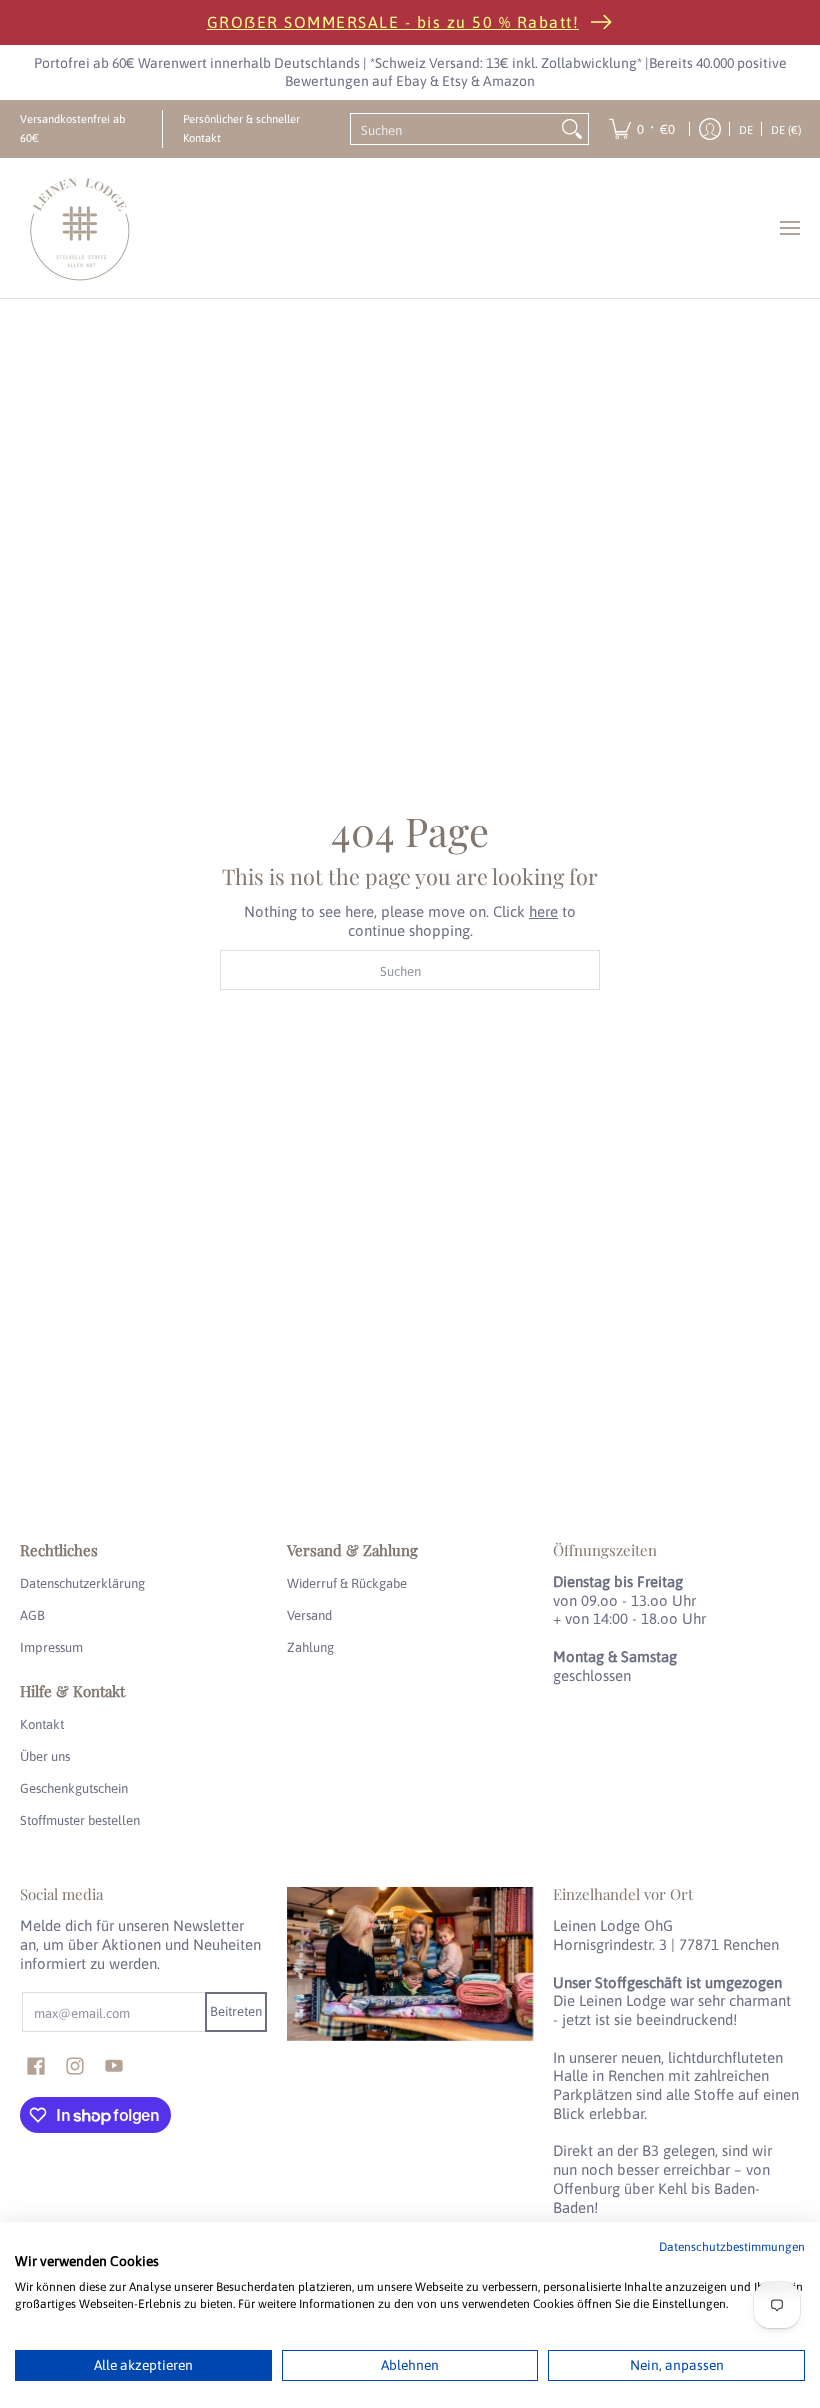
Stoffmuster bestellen (80, 1820)
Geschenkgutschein (74, 1788)
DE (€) (786, 129)
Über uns (45, 1756)
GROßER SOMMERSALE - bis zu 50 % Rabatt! (393, 22)
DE (746, 129)
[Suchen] (572, 129)
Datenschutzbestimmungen (732, 2247)
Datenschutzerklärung (82, 1583)
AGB (32, 1615)
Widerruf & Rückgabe (347, 1583)
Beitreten (236, 2011)
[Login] (710, 129)
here (543, 911)
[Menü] (789, 228)
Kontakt (42, 1724)
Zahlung (310, 1647)
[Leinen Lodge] (80, 228)
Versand (309, 1615)
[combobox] (453, 129)
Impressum (51, 1647)
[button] (36, 2066)
